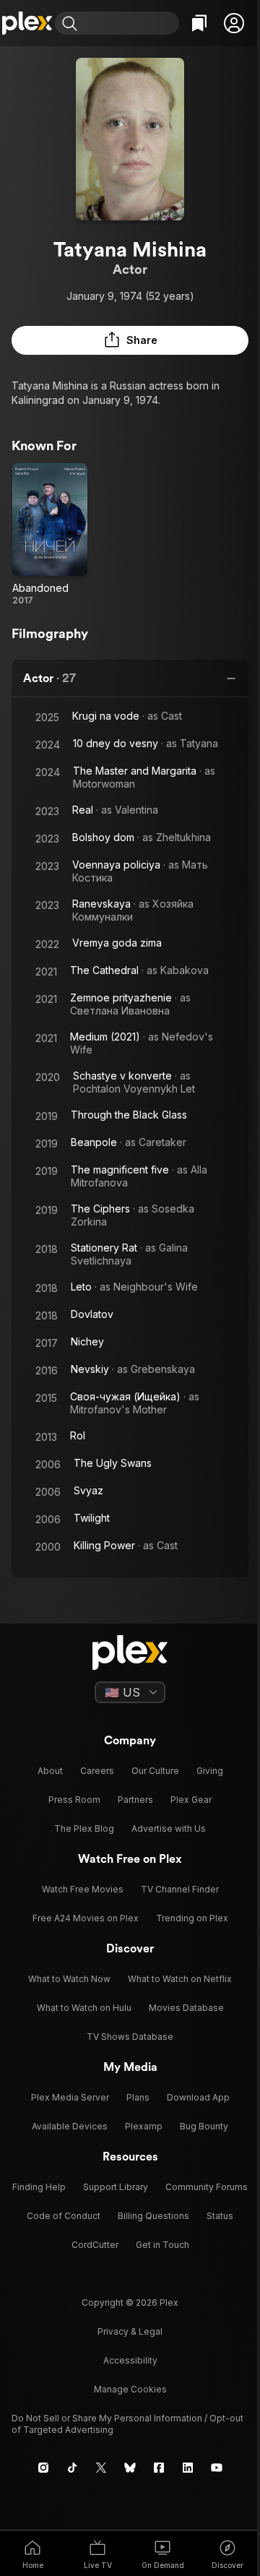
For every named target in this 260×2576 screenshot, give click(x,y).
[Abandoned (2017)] (50, 535)
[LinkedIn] (188, 2468)
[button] (234, 23)
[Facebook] (159, 2468)
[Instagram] (43, 2468)
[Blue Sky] (130, 2468)
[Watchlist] (199, 23)
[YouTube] (217, 2468)
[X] (101, 2468)
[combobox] (130, 23)
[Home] (27, 23)
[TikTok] (72, 2468)
